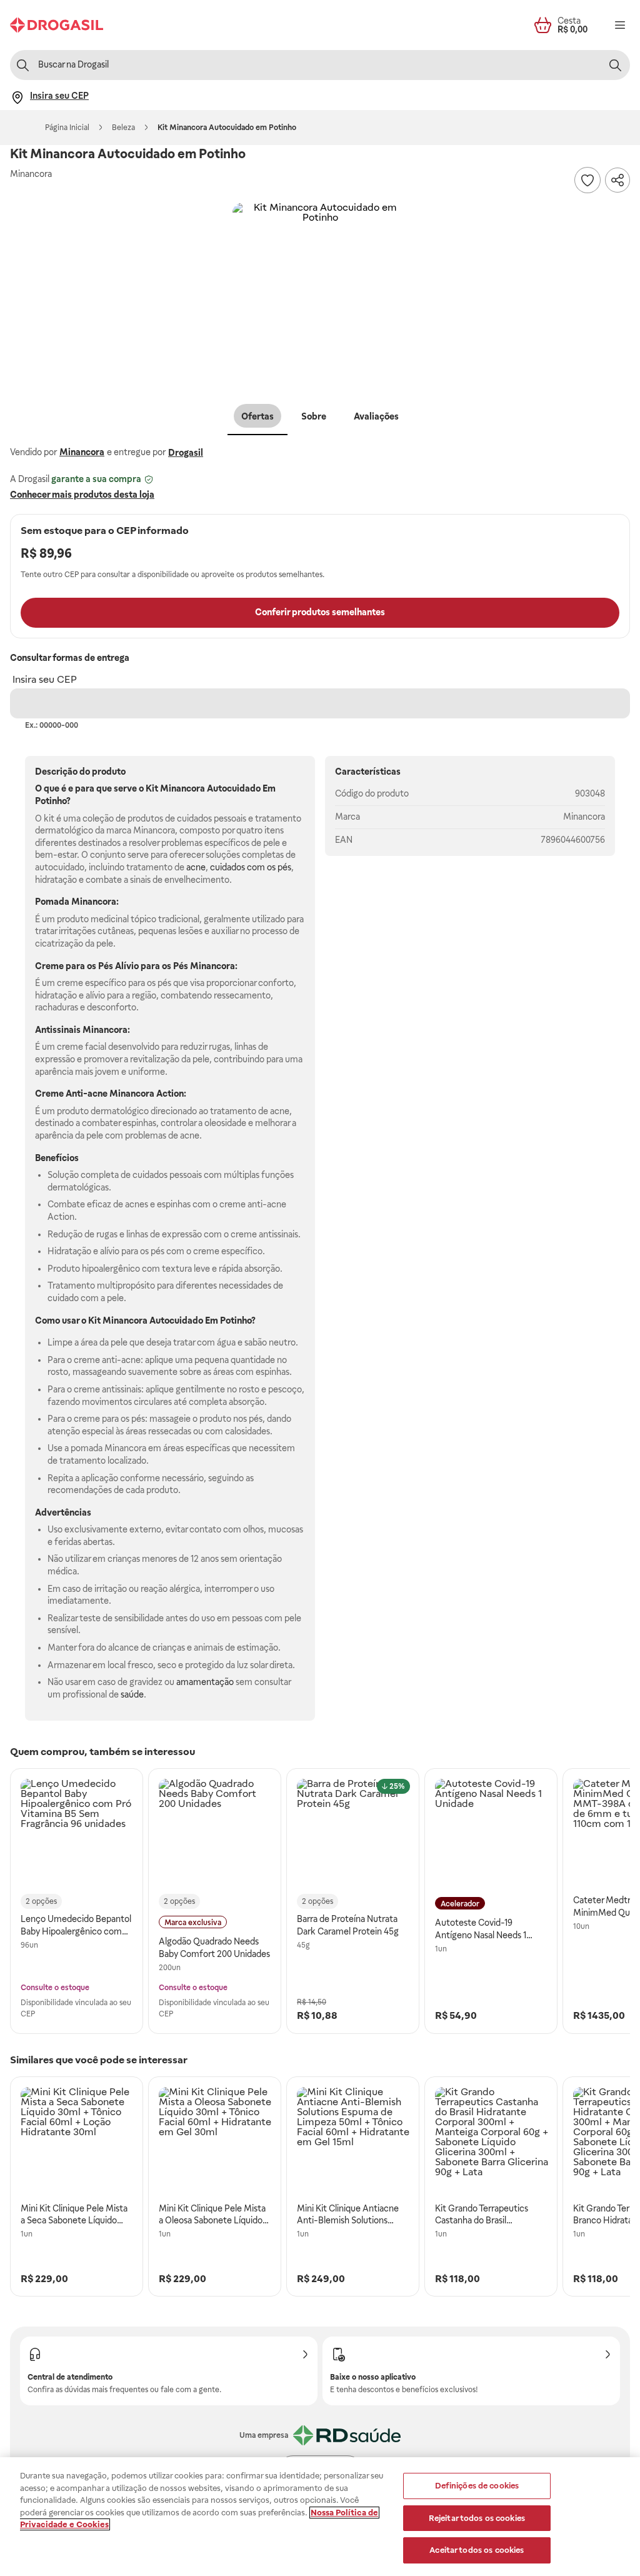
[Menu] (620, 25)
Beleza (123, 128)
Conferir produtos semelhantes (320, 612)
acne (196, 867)
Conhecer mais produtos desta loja (82, 495)
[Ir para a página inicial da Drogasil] (57, 25)
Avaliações (376, 416)
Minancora (82, 452)
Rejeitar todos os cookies (477, 2518)
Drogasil (186, 453)
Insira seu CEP (45, 679)
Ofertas (257, 416)
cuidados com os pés (251, 867)
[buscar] (615, 65)
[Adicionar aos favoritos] (587, 180)
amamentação (205, 1682)
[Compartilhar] (617, 180)
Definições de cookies (477, 2486)
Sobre (314, 416)
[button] (320, 290)
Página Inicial (67, 128)
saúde (132, 1694)
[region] (320, 2517)
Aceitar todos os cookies (477, 2550)
